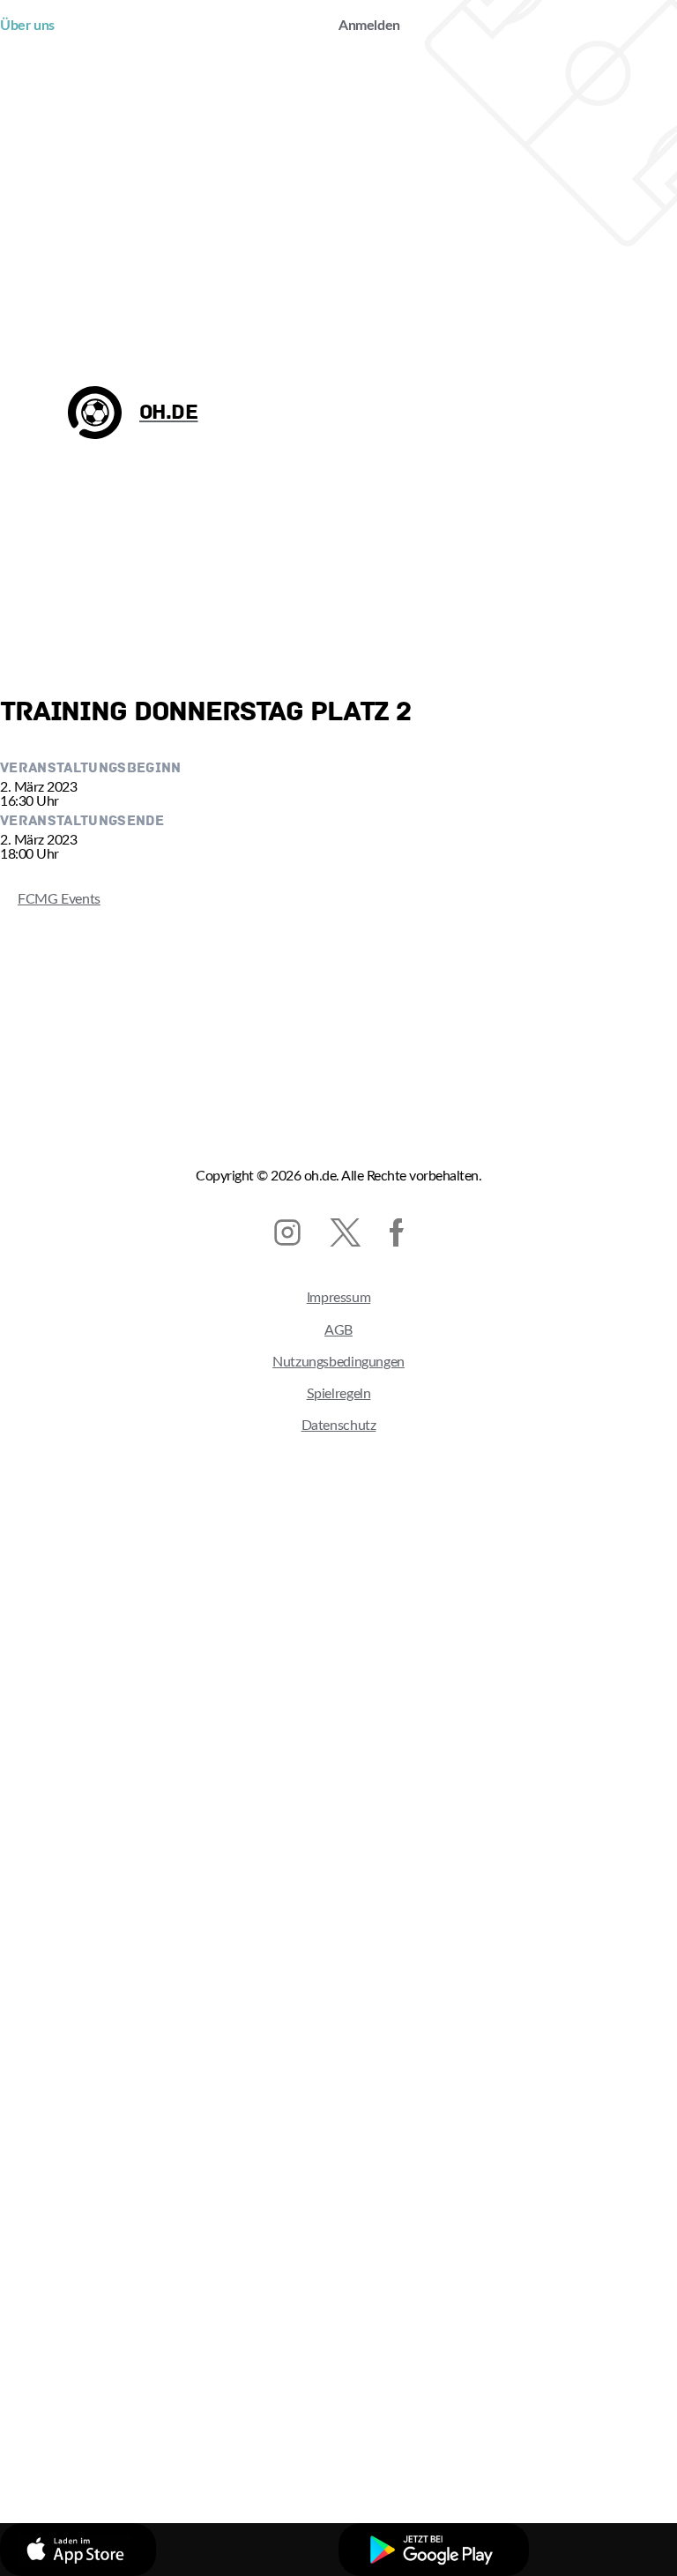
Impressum (339, 1298)
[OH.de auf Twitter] (345, 1232)
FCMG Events (50, 899)
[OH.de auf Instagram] (287, 1232)
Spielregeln (339, 1394)
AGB (338, 1330)
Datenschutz (339, 1426)
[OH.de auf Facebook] (397, 1232)
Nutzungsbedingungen (338, 1362)
